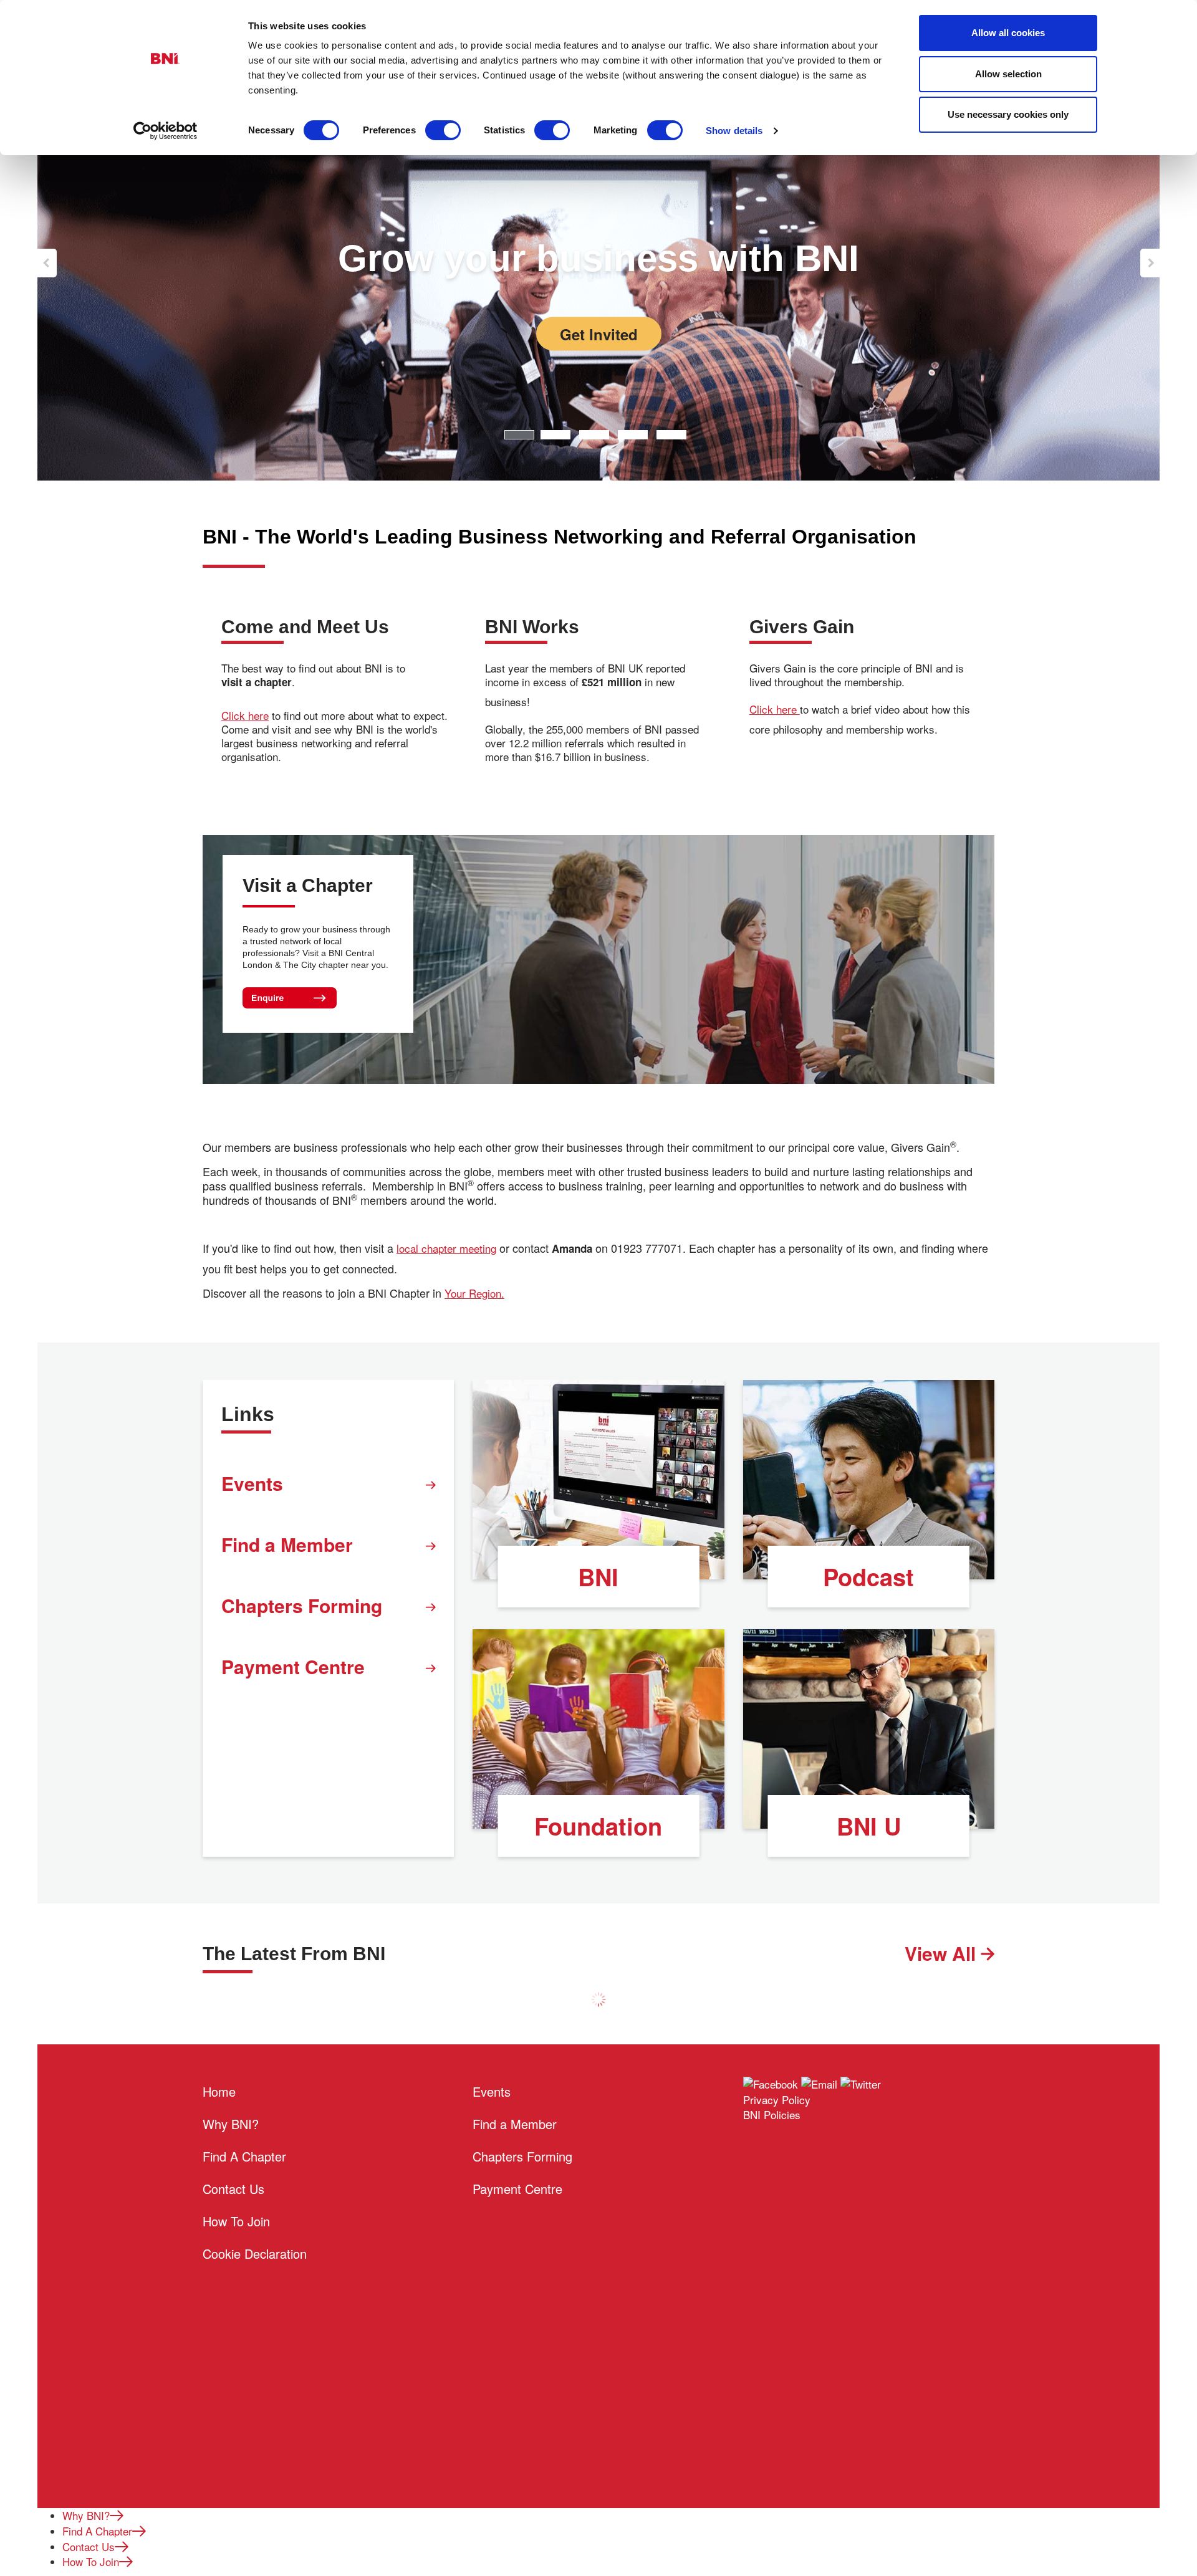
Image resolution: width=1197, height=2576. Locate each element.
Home (219, 2091)
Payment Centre (293, 1666)
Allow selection (1008, 74)
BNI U (869, 1826)
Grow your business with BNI (598, 258)
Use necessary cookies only (1008, 114)
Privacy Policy (777, 2100)
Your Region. (474, 1293)
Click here (245, 716)
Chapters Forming (302, 1605)
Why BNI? (231, 2124)
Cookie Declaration (255, 2253)
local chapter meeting (446, 1248)
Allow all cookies (1008, 33)
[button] (47, 263)
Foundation (598, 1826)
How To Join (236, 2221)
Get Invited (599, 334)
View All (943, 1953)
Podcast (868, 1577)
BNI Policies (772, 2114)
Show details (734, 131)
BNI (598, 1577)
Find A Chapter (244, 2156)
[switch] (443, 130)
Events (252, 1483)
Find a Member (287, 1544)
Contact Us (233, 2189)
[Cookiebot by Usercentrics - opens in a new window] (166, 131)
